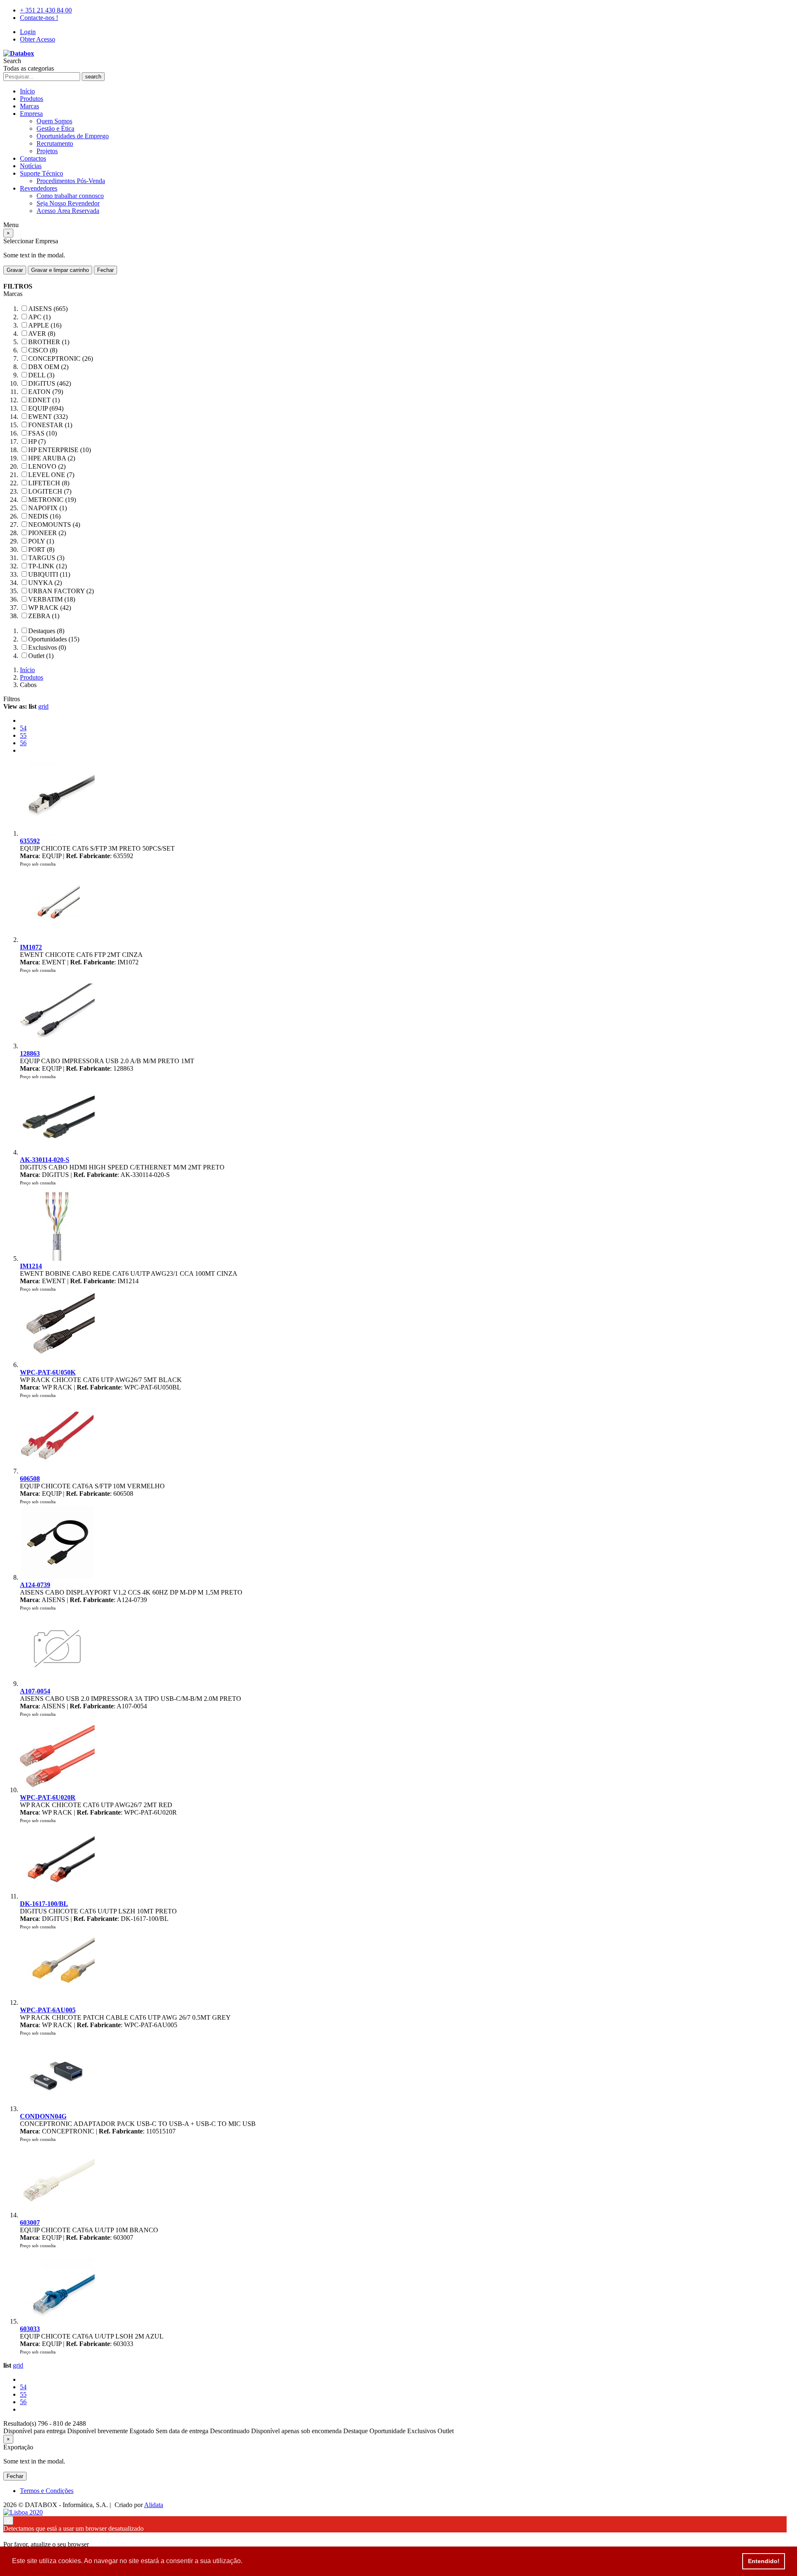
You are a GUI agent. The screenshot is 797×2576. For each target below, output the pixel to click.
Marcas (29, 106)
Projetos (47, 151)
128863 (30, 1053)
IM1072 (31, 947)
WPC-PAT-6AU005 (48, 2010)
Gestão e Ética (55, 128)
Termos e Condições (47, 2491)
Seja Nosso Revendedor (68, 203)
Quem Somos (54, 121)
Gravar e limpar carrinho (60, 270)
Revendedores (39, 188)
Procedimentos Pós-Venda (71, 181)
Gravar (15, 270)
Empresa (31, 114)
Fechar (105, 270)
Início (27, 91)
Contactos (33, 158)
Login (28, 32)
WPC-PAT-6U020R (48, 1797)
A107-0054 (35, 1691)
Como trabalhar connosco (70, 196)
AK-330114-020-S (45, 1160)
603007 (30, 2223)
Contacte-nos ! (39, 18)
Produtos (32, 99)
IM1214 (31, 1266)
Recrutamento (55, 143)
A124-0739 (35, 1585)
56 (23, 743)
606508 (30, 1479)
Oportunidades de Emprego (73, 136)
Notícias (31, 166)
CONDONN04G (43, 2116)
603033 (30, 2329)
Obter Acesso (38, 39)
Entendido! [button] (764, 2561)
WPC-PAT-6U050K (48, 1372)
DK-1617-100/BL (44, 1904)
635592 (30, 841)
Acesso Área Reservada (68, 211)
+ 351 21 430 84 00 (46, 10)
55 (23, 735)
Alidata (154, 2505)
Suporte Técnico (42, 173)
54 (23, 728)
